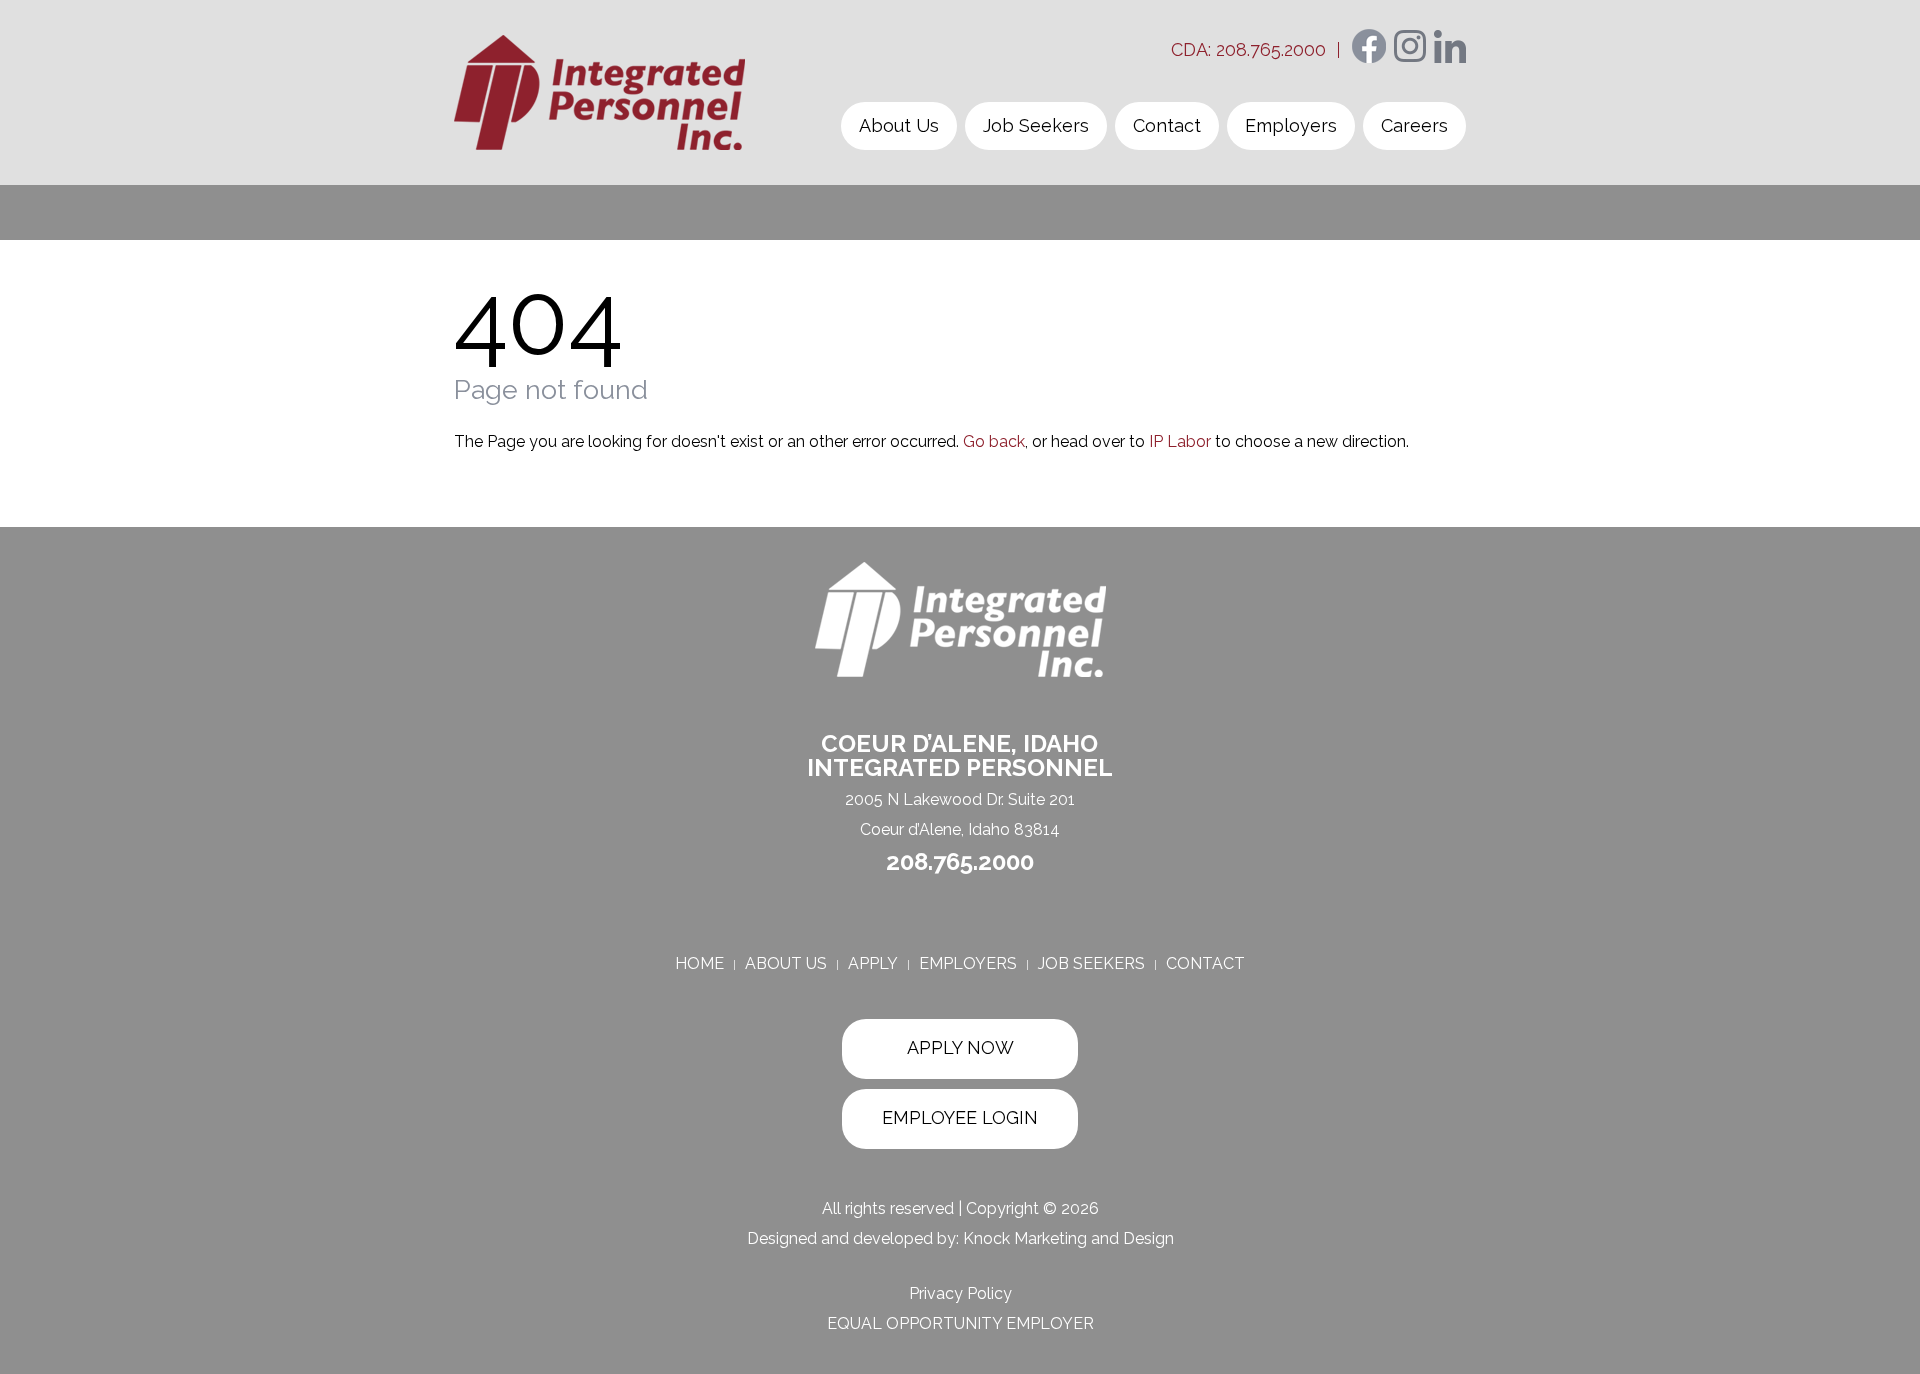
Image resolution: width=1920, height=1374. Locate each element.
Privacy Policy (960, 1293)
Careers (1414, 125)
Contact (1167, 125)
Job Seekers (1036, 125)
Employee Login (960, 1117)
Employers (1291, 125)
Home (699, 963)
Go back (994, 441)
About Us (899, 125)
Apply (873, 963)
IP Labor (1180, 441)
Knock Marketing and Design (1068, 1238)
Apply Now (960, 1047)
